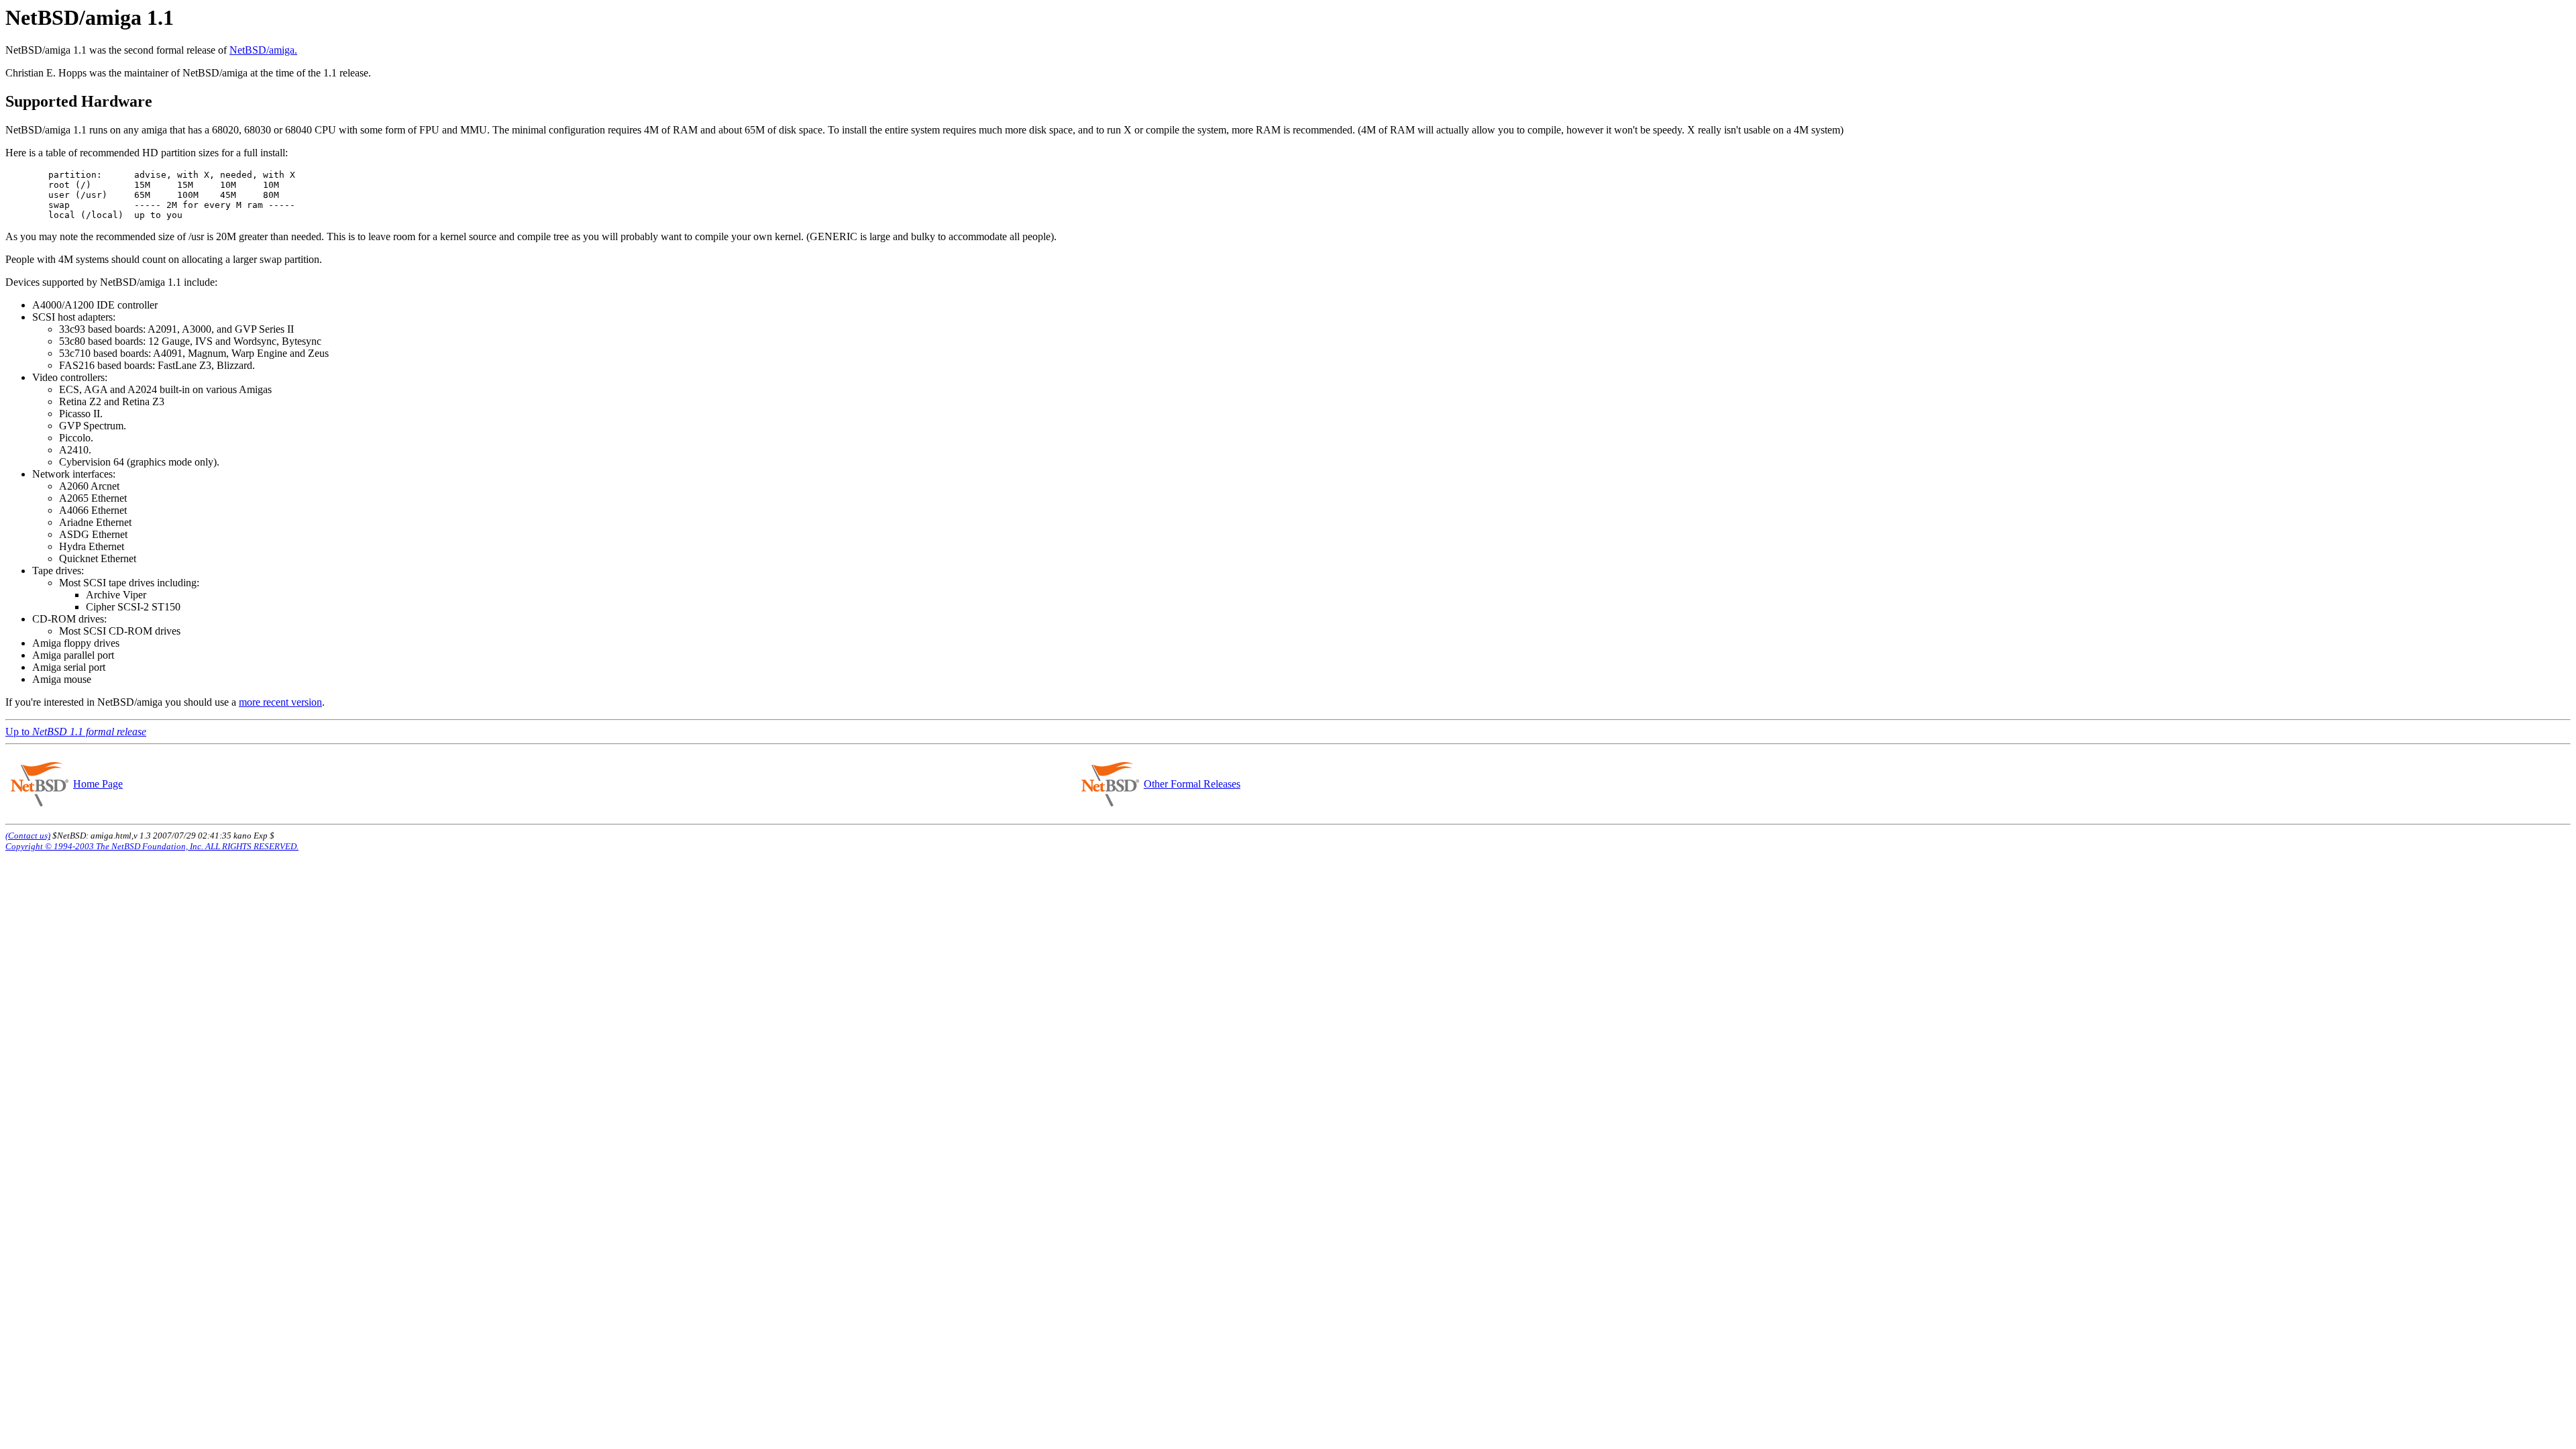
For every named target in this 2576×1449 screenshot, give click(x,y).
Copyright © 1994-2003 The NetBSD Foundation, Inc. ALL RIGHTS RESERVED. (152, 846)
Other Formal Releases (1192, 784)
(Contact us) (28, 836)
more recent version (280, 702)
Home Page (98, 784)
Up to (76, 732)
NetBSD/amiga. (263, 50)
